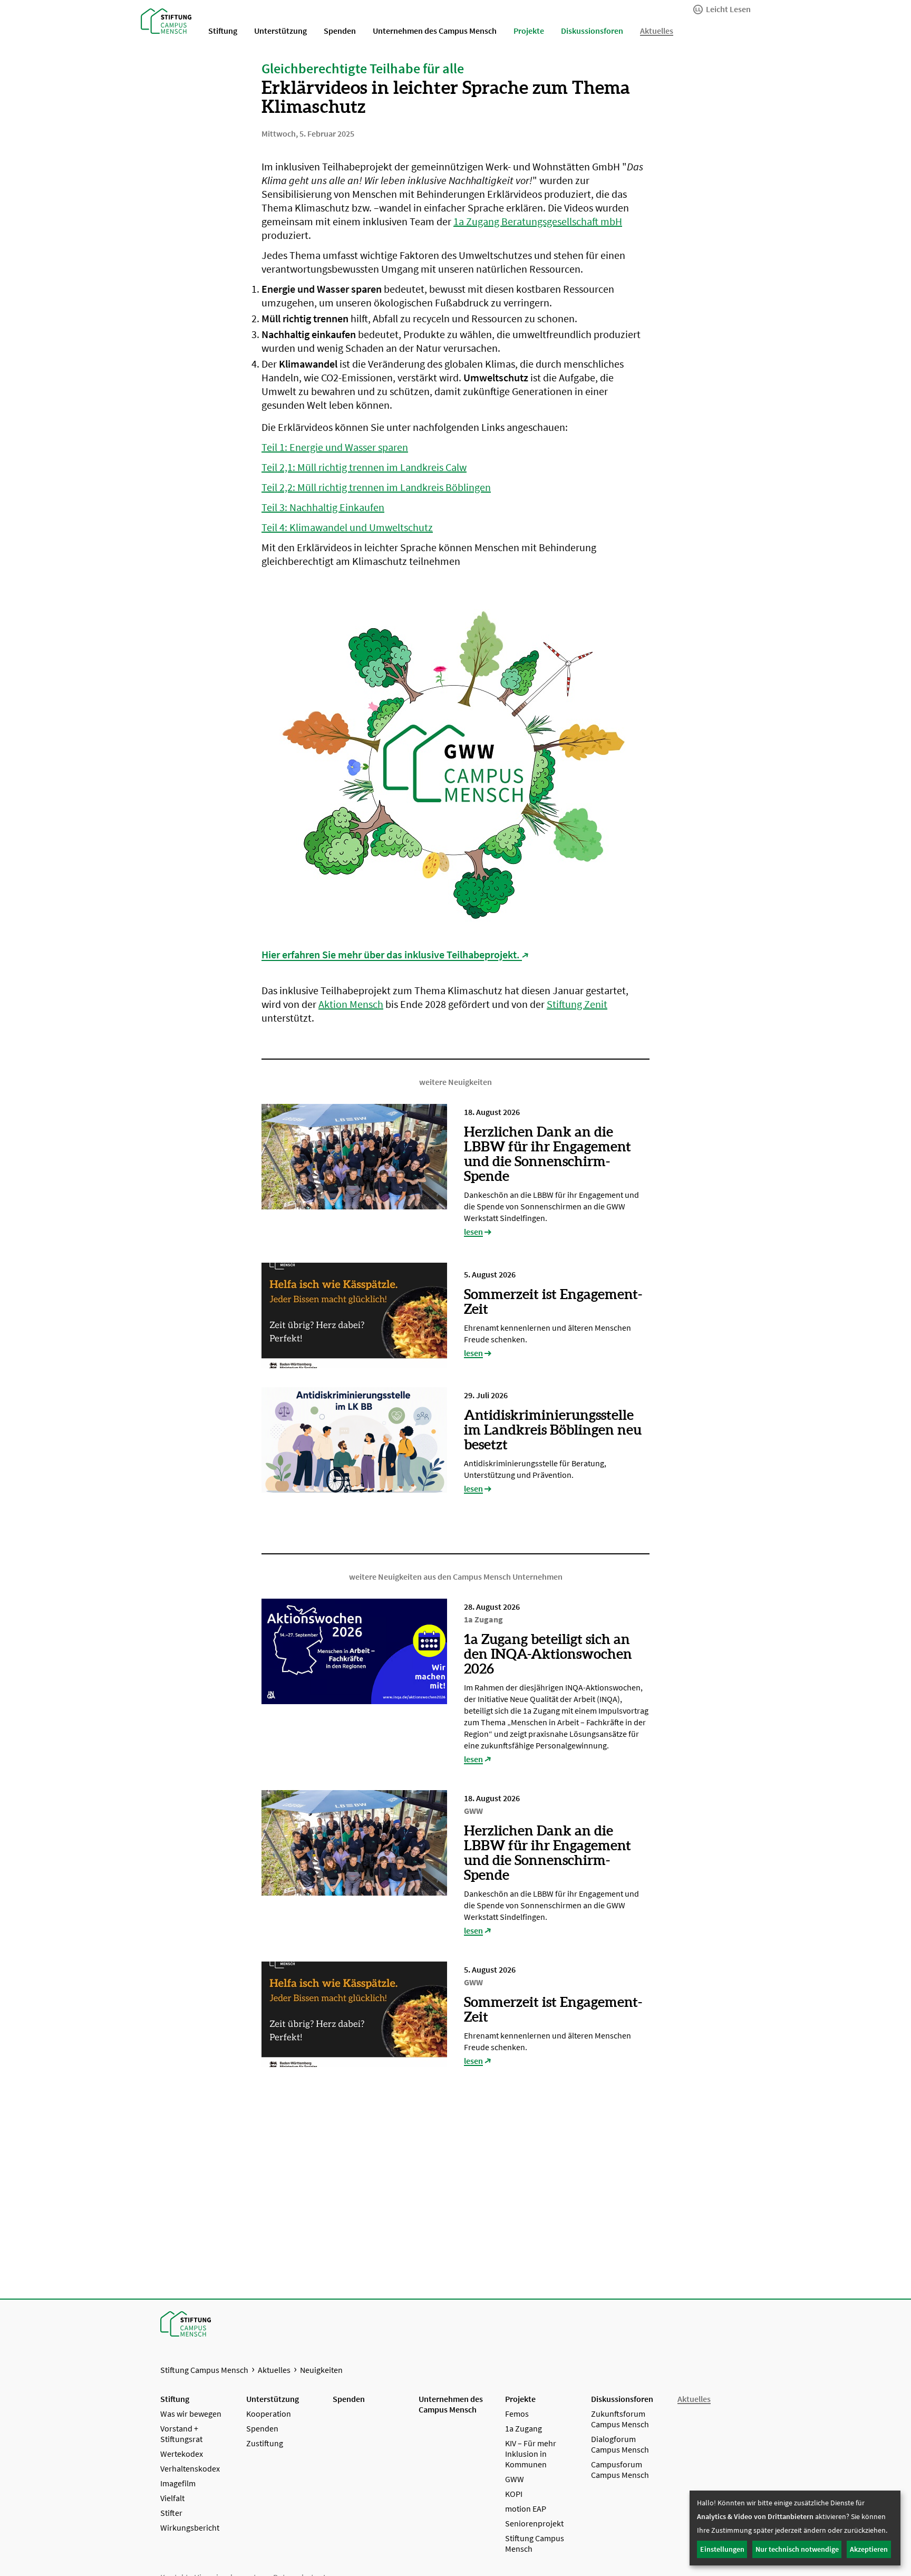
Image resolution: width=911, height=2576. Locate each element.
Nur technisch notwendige (797, 2549)
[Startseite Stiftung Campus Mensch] (166, 20)
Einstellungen (722, 2549)
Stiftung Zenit (577, 1004)
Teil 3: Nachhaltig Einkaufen (323, 507)
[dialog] (795, 2528)
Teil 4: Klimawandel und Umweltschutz (347, 527)
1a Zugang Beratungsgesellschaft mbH (538, 221)
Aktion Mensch (351, 1004)
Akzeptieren (869, 2549)
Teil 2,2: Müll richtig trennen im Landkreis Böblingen (376, 487)
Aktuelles (274, 2370)
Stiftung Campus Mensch (204, 2370)
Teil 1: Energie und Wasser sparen (335, 447)
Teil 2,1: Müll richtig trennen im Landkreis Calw (364, 467)
